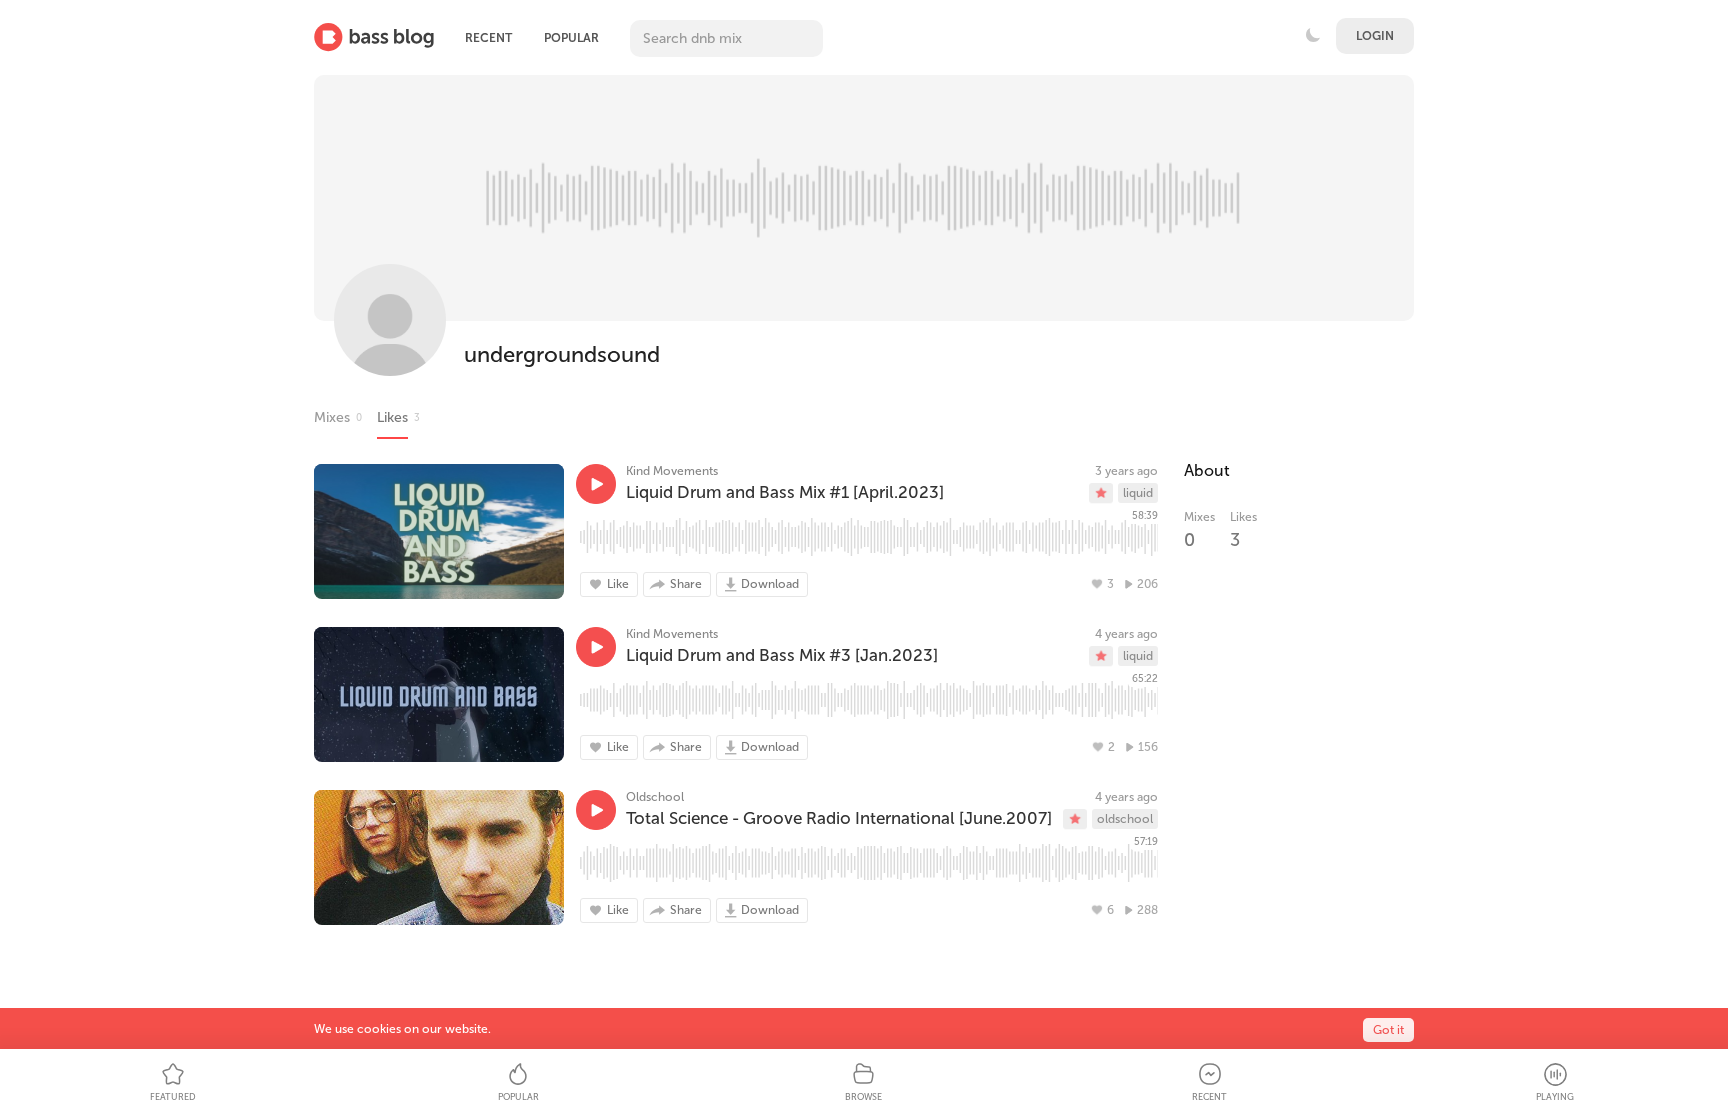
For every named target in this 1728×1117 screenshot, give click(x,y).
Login (1375, 36)
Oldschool (655, 797)
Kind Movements (672, 471)
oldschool (1125, 819)
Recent (488, 38)
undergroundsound (562, 354)
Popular (571, 38)
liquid (1138, 493)
